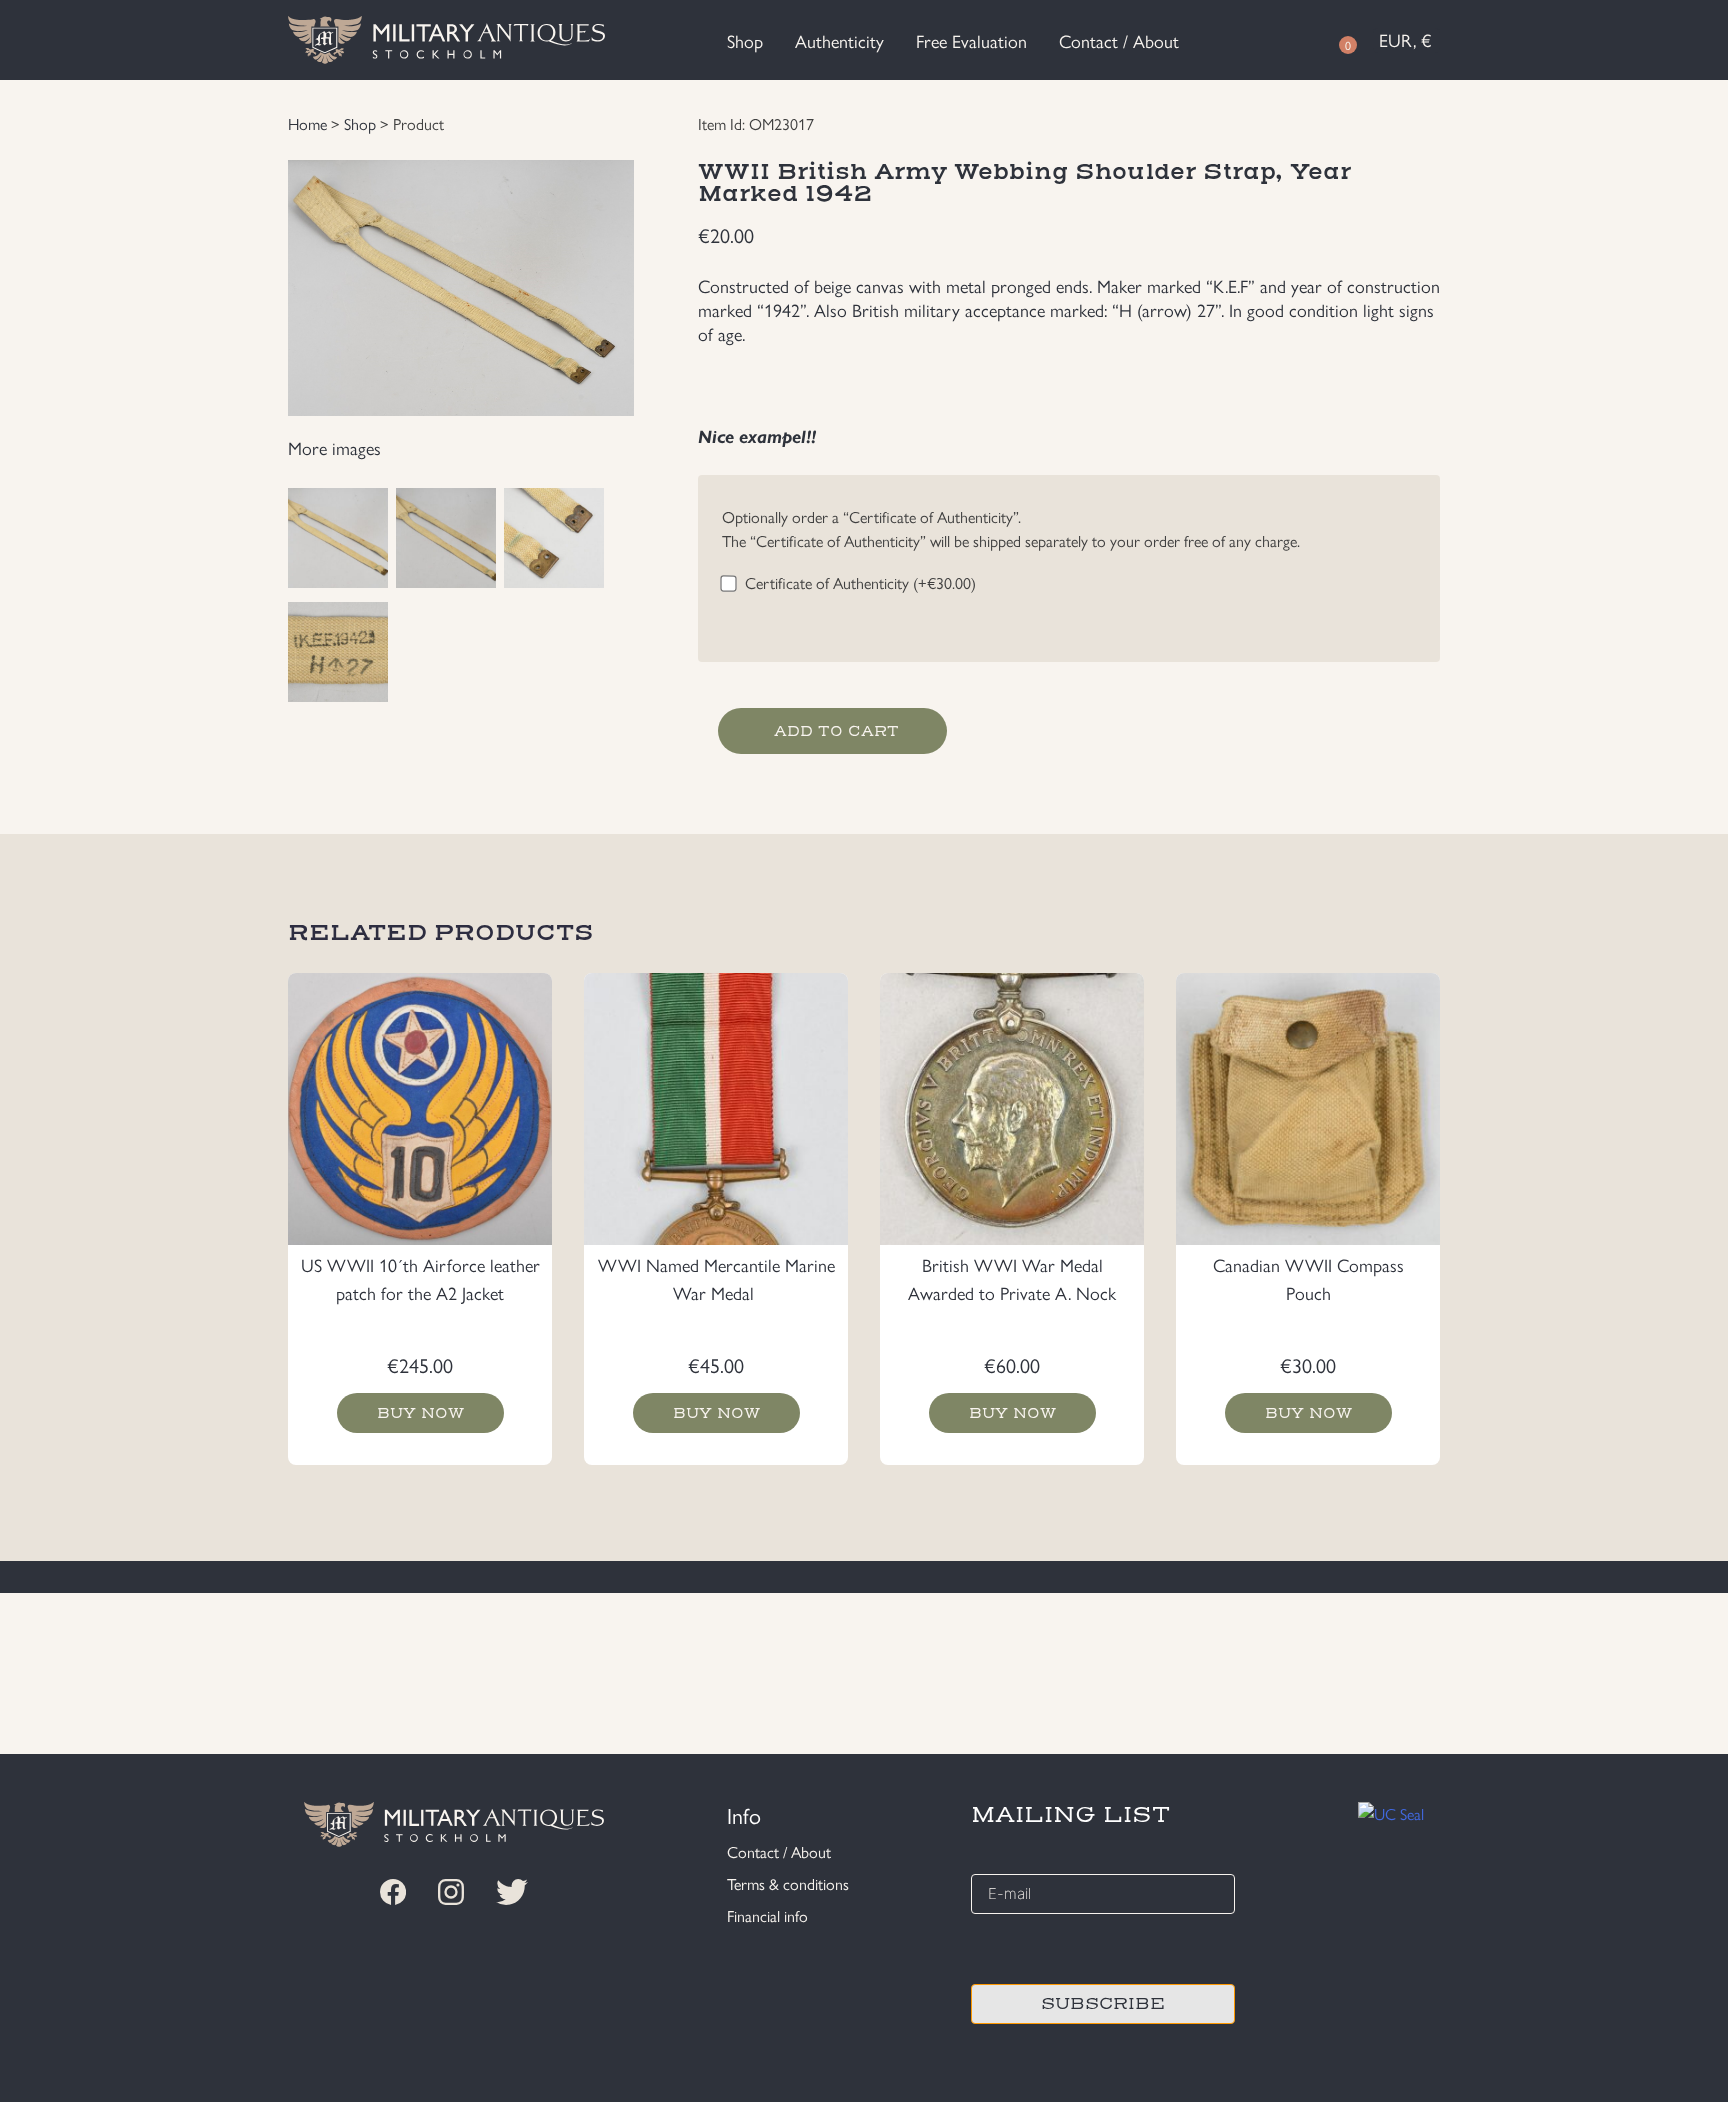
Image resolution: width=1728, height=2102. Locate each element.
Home (307, 123)
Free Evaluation (971, 40)
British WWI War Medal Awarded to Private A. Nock (1012, 1278)
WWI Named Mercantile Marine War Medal (716, 1278)
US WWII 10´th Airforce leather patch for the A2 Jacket (420, 1278)
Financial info (767, 1915)
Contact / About (1119, 40)
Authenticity (839, 40)
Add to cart (836, 731)
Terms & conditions (788, 1883)
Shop (745, 40)
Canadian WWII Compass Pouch (1308, 1278)
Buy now (420, 1413)
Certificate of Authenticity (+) (860, 582)
